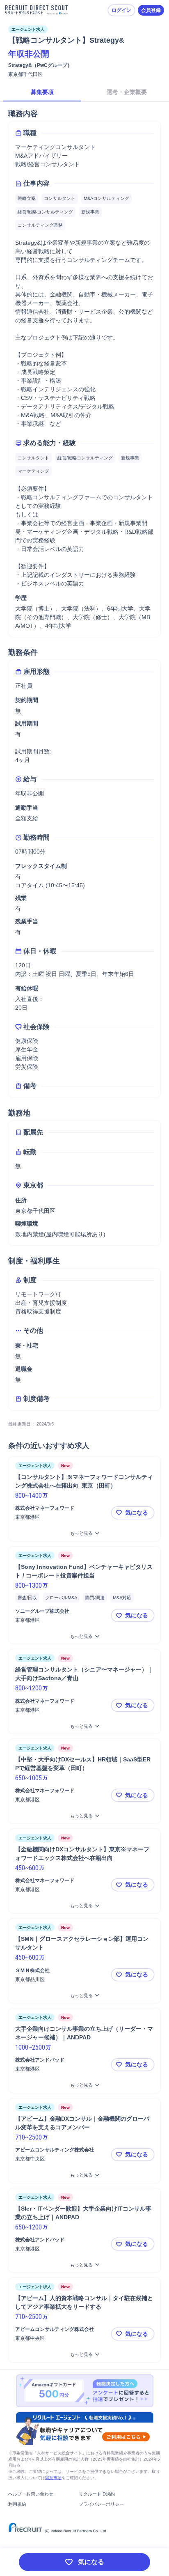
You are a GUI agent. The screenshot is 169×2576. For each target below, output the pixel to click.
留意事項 (53, 2478)
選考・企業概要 (127, 92)
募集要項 (42, 92)
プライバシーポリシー (101, 2504)
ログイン (121, 10)
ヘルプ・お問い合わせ (31, 2494)
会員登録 (151, 10)
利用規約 (17, 2504)
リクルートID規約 (97, 2494)
